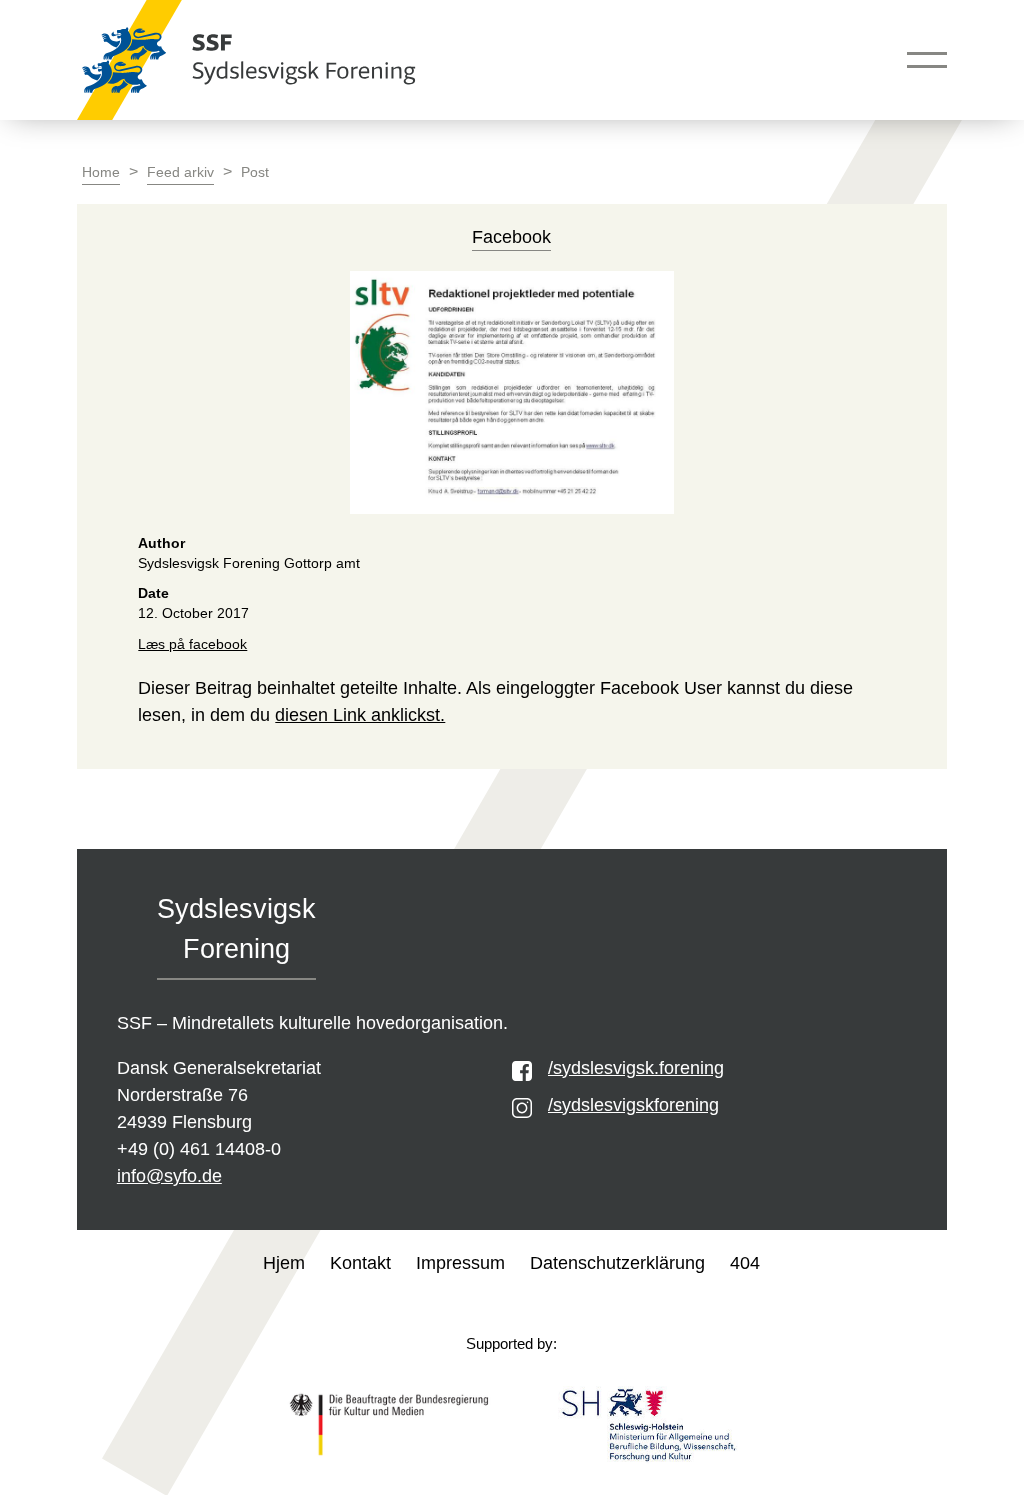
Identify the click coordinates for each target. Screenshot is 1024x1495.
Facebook (511, 237)
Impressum (460, 1263)
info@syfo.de (169, 1176)
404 (745, 1263)
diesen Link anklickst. (360, 715)
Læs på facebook (192, 644)
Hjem (284, 1263)
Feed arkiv (180, 172)
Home (101, 172)
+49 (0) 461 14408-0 (199, 1149)
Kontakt (360, 1263)
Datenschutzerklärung (617, 1263)
